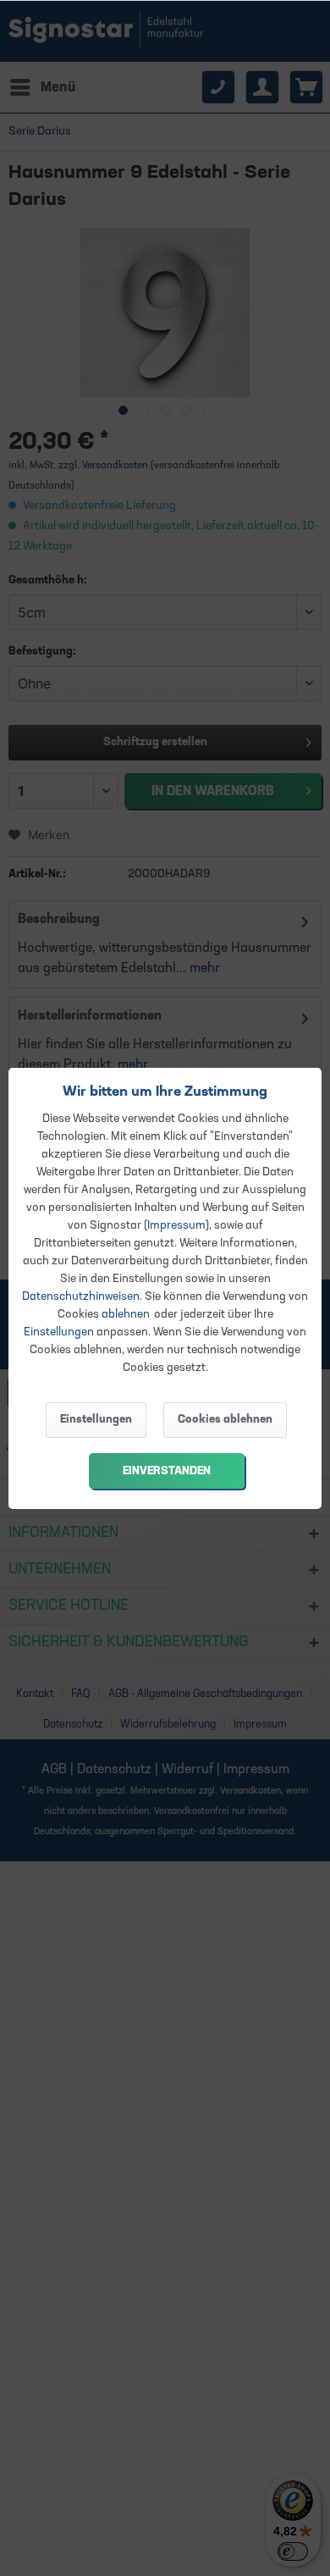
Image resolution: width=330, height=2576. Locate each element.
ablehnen (126, 1315)
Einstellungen (59, 1332)
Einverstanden (167, 1471)
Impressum (176, 1226)
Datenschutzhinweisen (81, 1297)
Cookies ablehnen (225, 1420)
